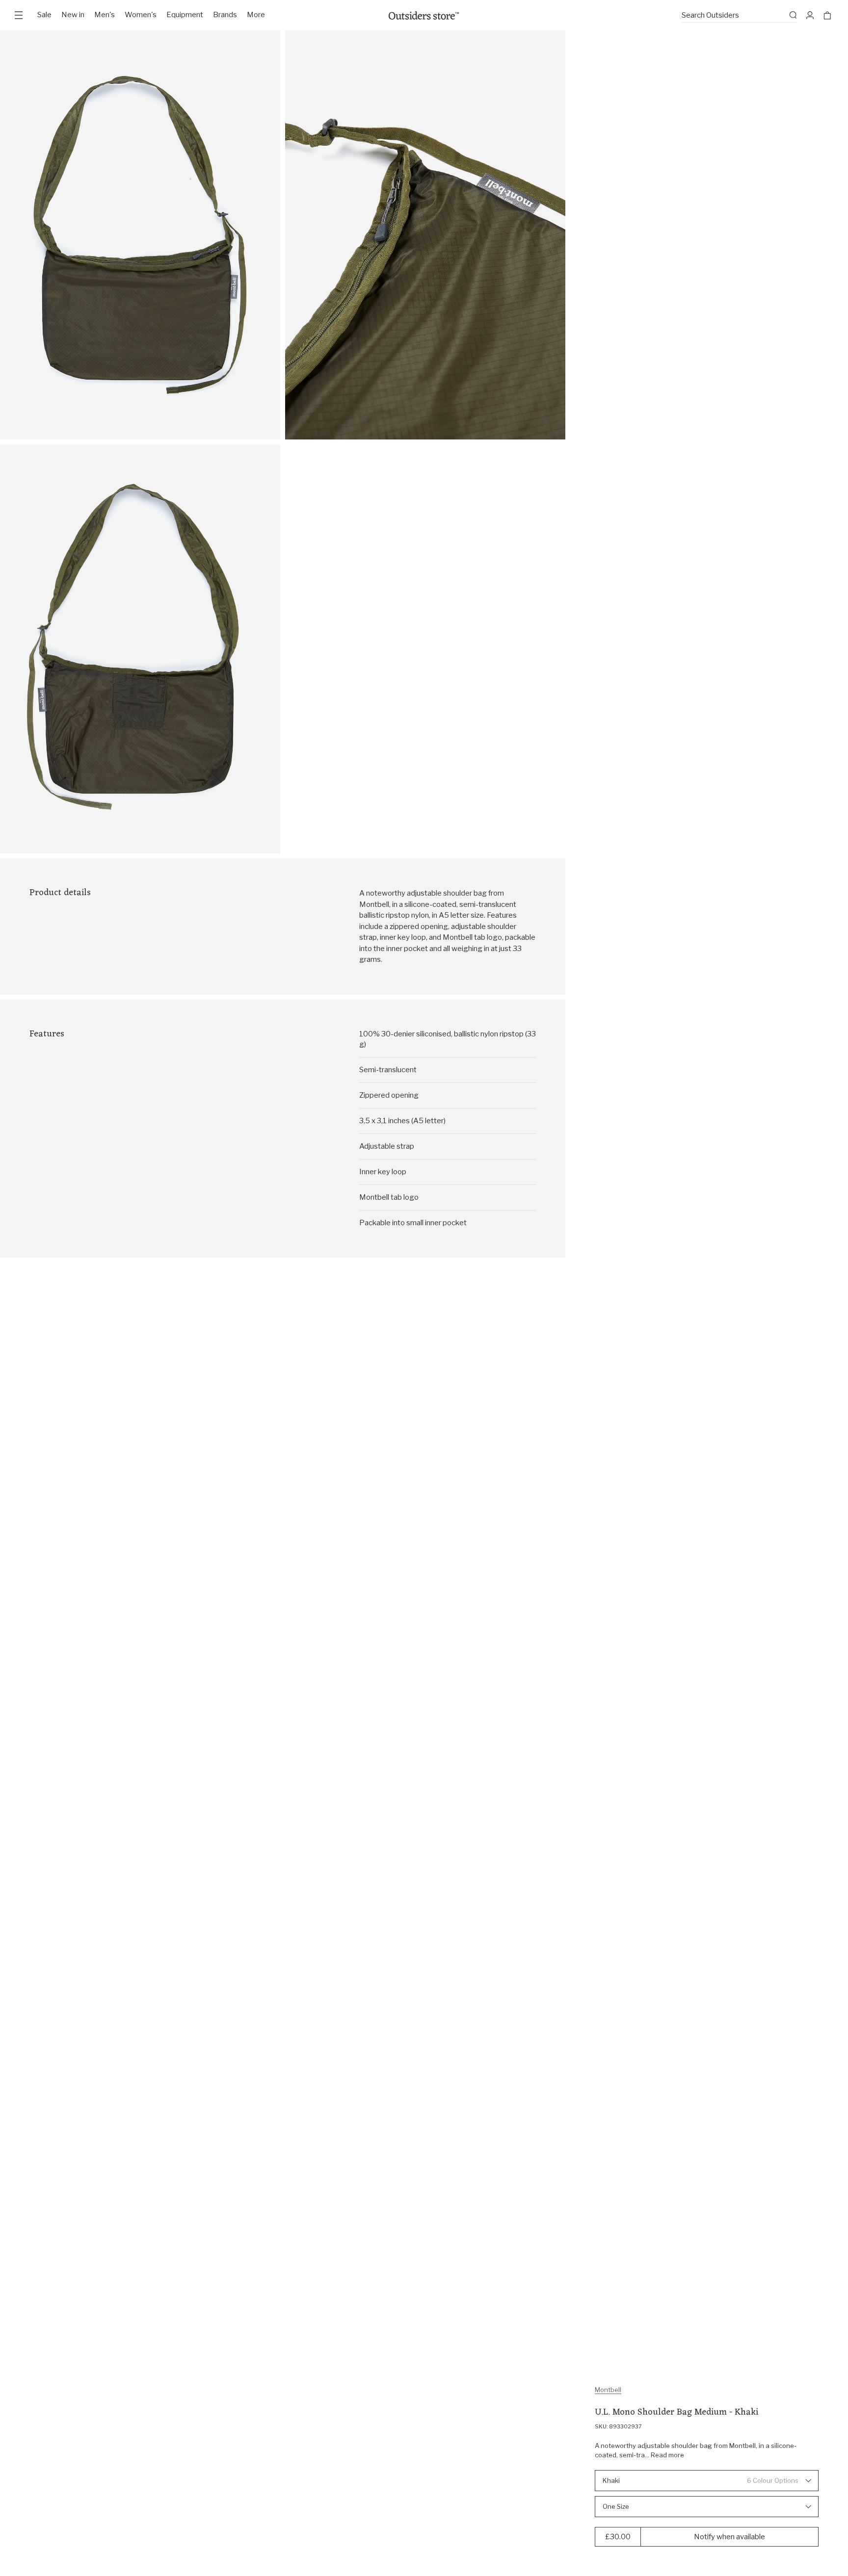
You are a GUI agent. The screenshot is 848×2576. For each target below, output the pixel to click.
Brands (225, 15)
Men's (105, 15)
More (256, 15)
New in (73, 15)
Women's (141, 15)
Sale (44, 15)
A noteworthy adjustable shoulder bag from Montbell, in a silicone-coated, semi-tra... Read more (696, 2450)
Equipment (185, 15)
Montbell (608, 2390)
